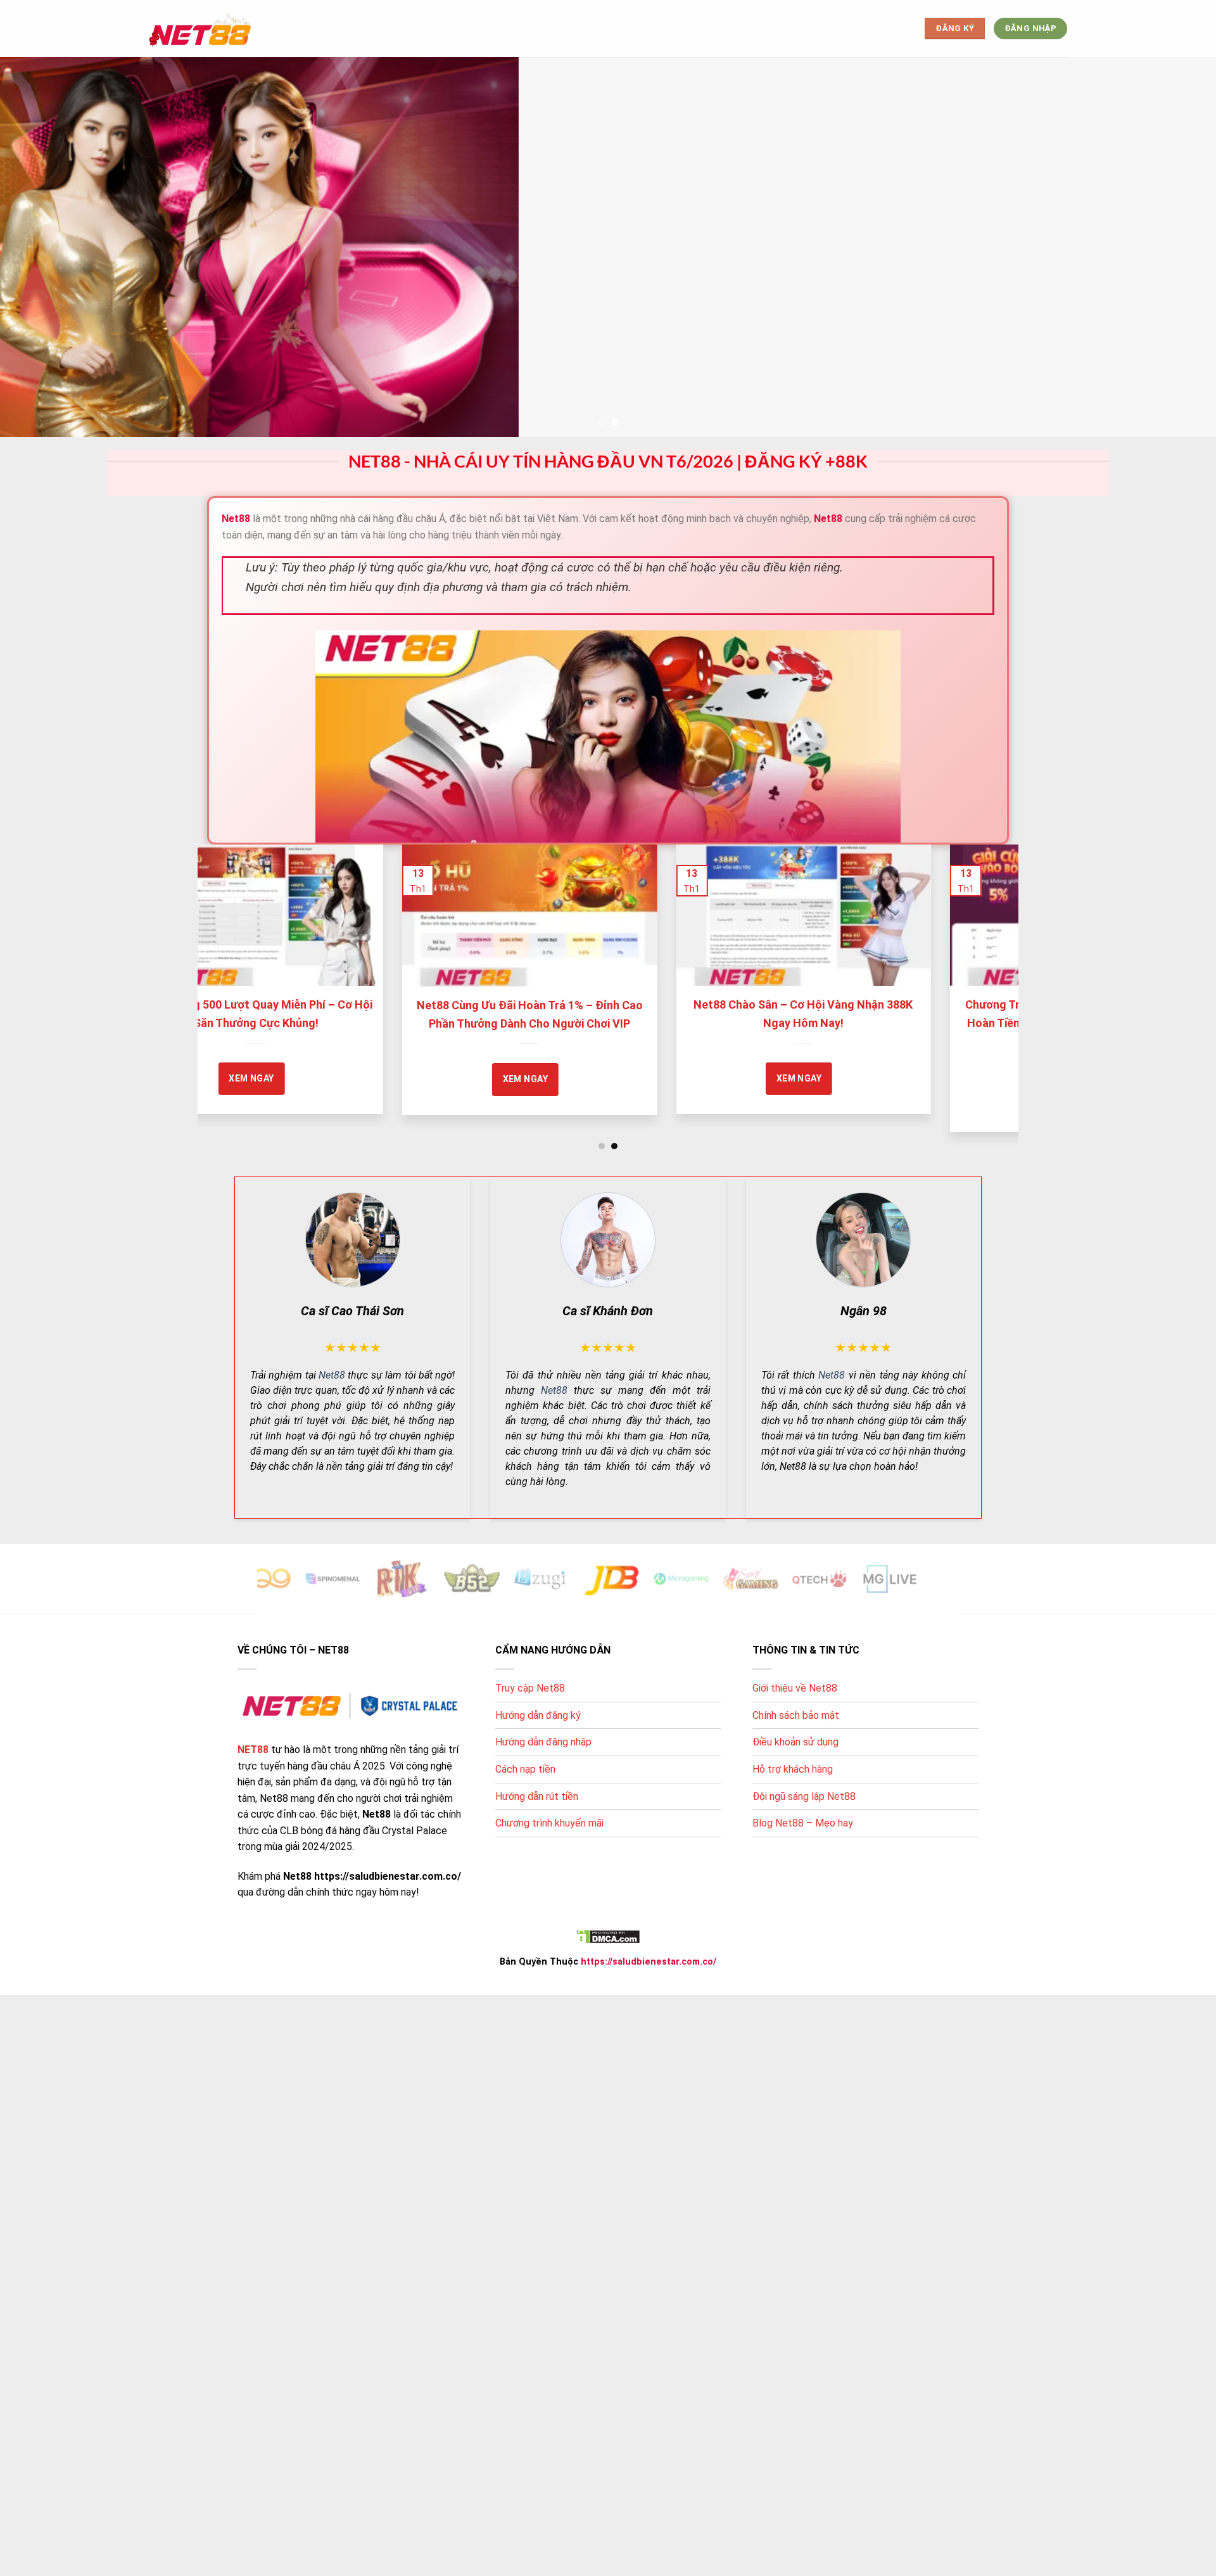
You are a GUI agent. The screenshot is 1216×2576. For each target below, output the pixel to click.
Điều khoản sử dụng (795, 1742)
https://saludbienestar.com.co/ (649, 1961)
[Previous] (230, 957)
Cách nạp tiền (525, 1769)
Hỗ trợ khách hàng (793, 1769)
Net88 (332, 1374)
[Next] (986, 957)
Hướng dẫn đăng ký (538, 1715)
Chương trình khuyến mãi (549, 1823)
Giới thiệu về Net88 (795, 1688)
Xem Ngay (366, 1078)
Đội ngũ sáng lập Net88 (804, 1796)
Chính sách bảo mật (796, 1715)
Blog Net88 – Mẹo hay (803, 1823)
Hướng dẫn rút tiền (537, 1796)
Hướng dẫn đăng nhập (543, 1742)
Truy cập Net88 (530, 1688)
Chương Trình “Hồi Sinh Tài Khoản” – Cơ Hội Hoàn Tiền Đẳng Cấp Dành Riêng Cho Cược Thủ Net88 (644, 1023)
